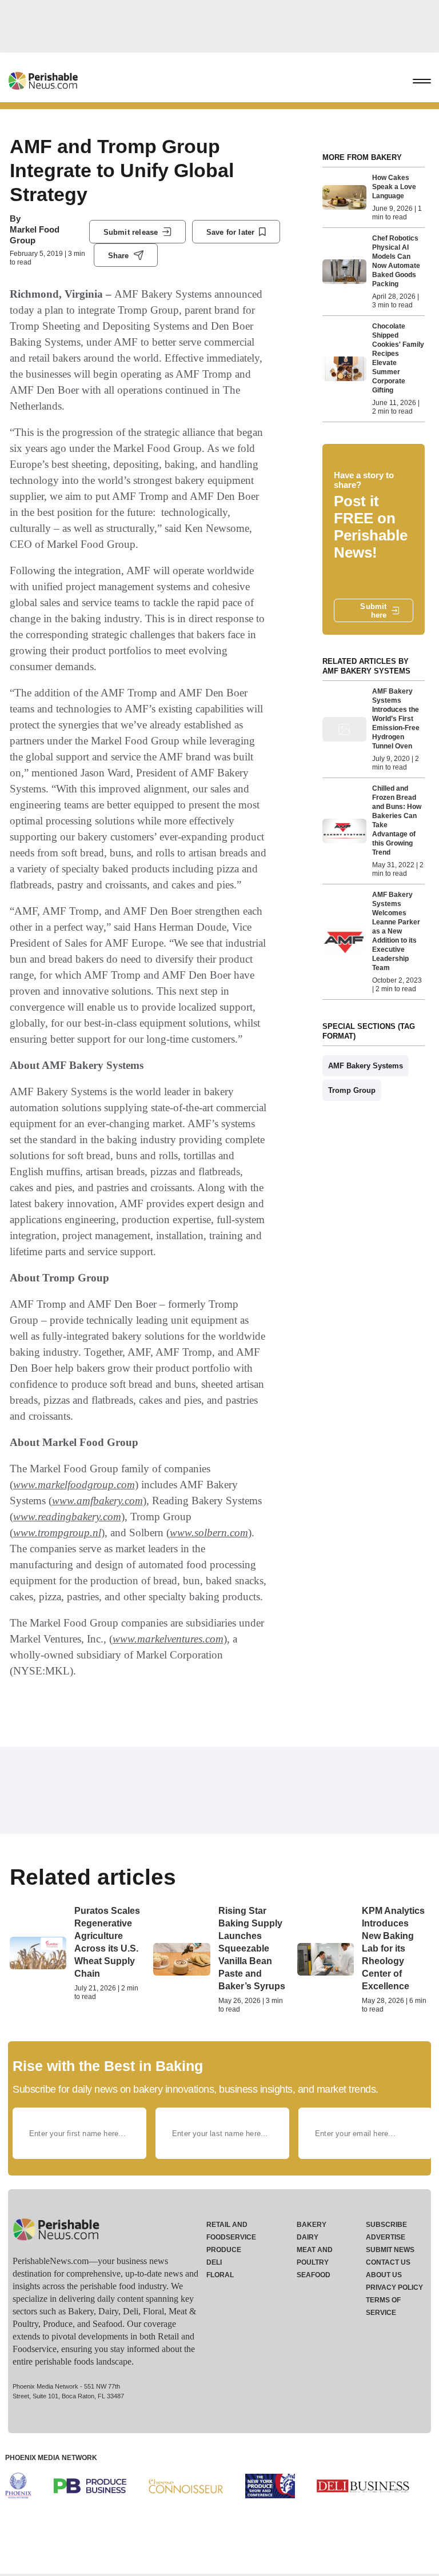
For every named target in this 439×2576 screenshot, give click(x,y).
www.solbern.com (209, 1533)
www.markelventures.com (168, 1639)
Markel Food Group (35, 235)
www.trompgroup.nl (57, 1533)
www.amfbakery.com (97, 1501)
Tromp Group (352, 1090)
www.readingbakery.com (67, 1517)
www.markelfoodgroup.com (74, 1485)
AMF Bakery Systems (366, 1066)
